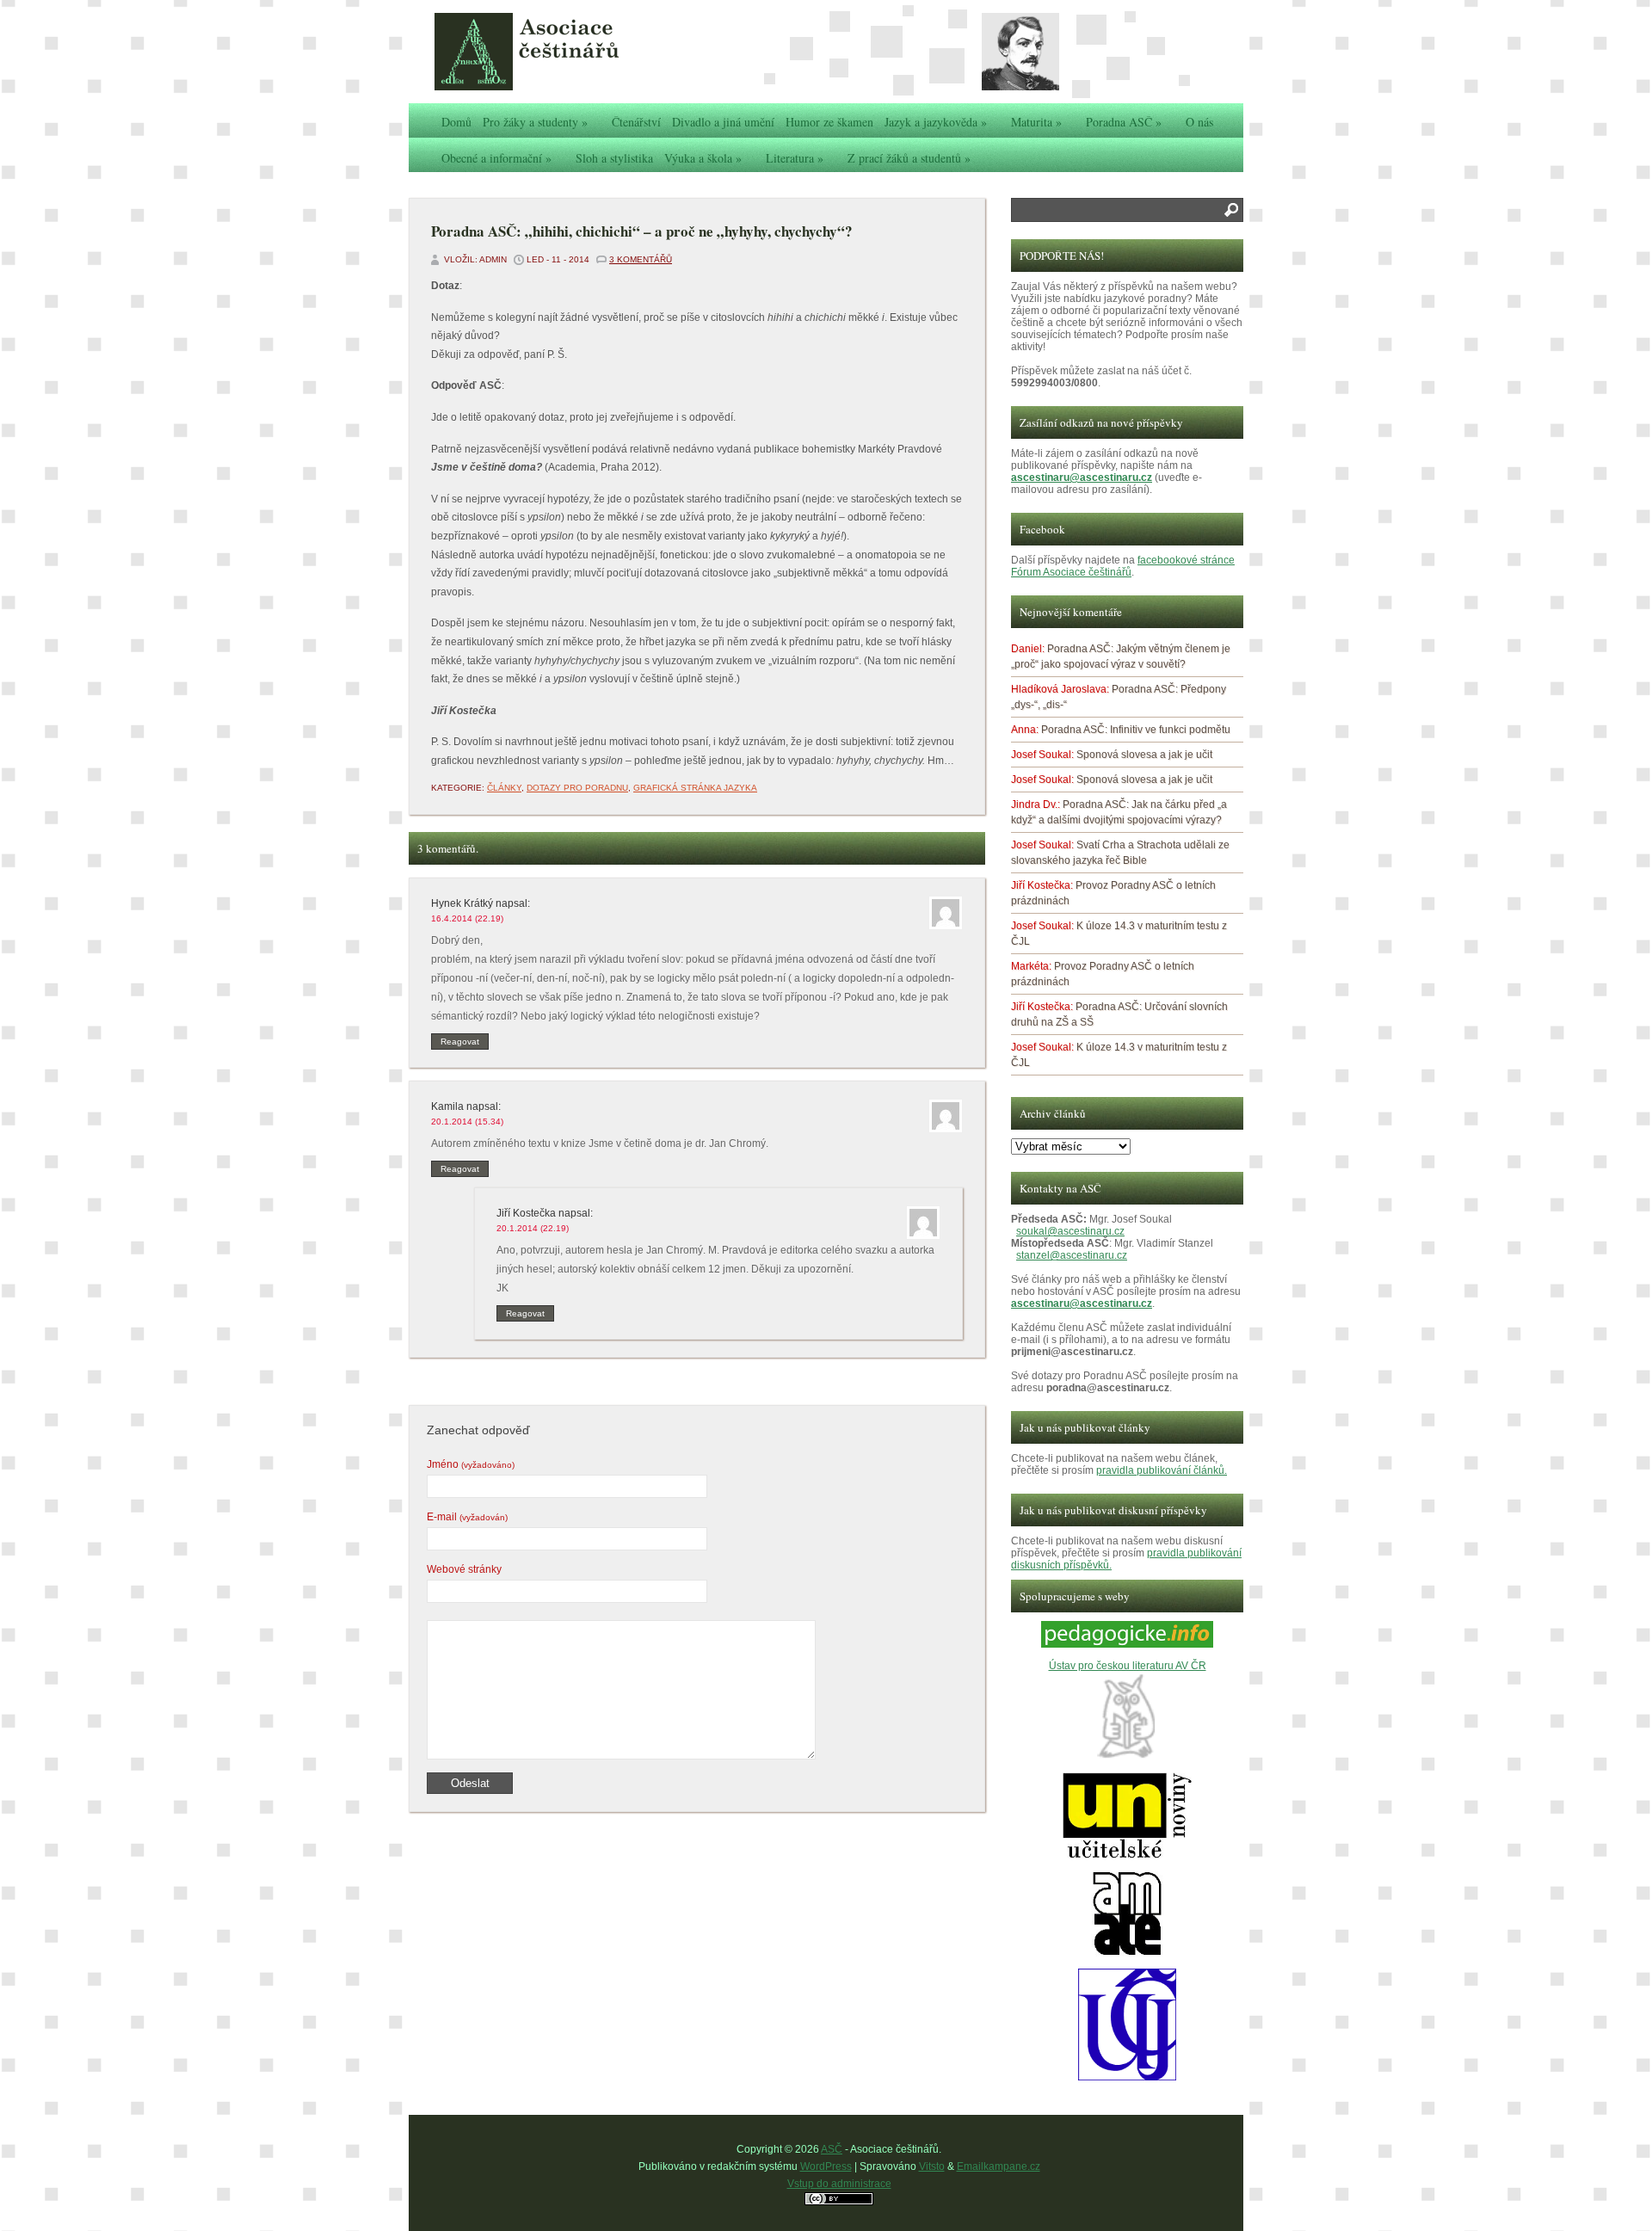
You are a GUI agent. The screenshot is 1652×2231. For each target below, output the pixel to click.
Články (504, 788)
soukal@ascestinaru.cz (1070, 1231)
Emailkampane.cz (999, 2166)
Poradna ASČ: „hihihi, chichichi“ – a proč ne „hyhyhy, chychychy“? (642, 231)
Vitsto (932, 2166)
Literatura (795, 158)
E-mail (467, 1517)
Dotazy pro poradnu (577, 788)
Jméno (471, 1464)
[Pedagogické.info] (1127, 1644)
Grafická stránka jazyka (695, 788)
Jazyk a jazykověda (936, 122)
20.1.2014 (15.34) (467, 1122)
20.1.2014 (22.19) (533, 1228)
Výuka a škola (703, 158)
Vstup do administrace (839, 2184)
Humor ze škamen (829, 122)
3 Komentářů (641, 259)
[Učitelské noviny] (1127, 1855)
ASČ (832, 2149)
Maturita (1036, 122)
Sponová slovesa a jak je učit (1144, 755)
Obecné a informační (496, 158)
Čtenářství (636, 122)
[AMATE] (1128, 1953)
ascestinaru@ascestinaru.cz (1082, 478)
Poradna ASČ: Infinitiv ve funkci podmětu (1136, 730)
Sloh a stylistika (614, 158)
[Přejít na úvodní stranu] (564, 52)
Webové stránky (464, 1569)
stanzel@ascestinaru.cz (1072, 1255)
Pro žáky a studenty (535, 122)
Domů (456, 122)
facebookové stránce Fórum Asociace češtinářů (1123, 566)
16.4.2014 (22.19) (467, 918)
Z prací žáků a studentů (909, 158)
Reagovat (460, 1042)
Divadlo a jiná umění (723, 122)
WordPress (826, 2166)
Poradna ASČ (1124, 122)
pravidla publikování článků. (1162, 1470)
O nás (1199, 122)
